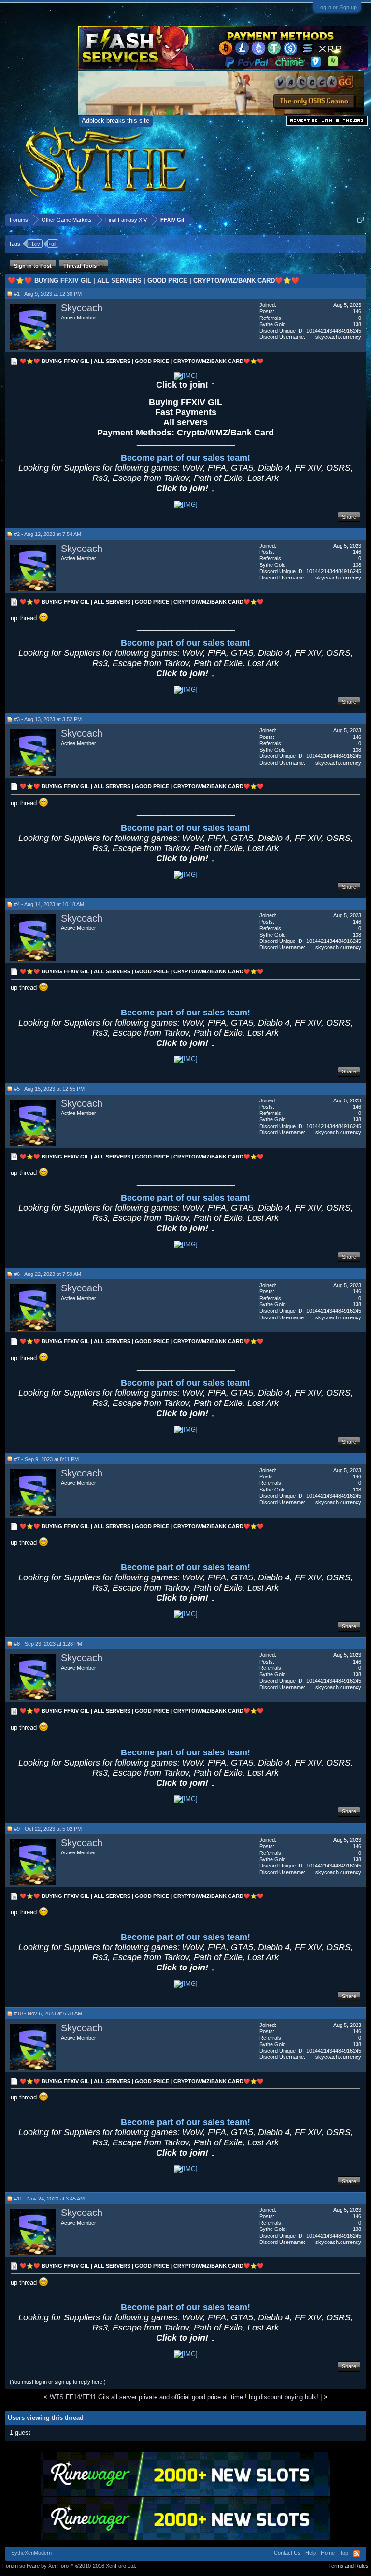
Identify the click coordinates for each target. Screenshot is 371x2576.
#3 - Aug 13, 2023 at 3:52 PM (48, 719)
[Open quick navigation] (361, 220)
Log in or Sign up (337, 7)
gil (54, 244)
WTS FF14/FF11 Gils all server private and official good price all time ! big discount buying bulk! (184, 2397)
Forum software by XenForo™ (69, 2566)
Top (344, 2553)
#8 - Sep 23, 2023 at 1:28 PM (48, 1644)
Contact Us (287, 2553)
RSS (357, 2554)
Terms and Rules (349, 2566)
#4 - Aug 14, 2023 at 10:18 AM (49, 904)
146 (357, 311)
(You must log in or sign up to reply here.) (58, 2382)
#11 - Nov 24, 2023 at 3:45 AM (49, 2199)
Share (349, 517)
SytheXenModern (31, 2553)
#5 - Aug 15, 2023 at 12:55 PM (49, 1089)
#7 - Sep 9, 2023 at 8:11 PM (46, 1459)
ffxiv (35, 244)
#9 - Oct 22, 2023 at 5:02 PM (48, 1829)
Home (328, 2553)
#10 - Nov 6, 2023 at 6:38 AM (48, 2013)
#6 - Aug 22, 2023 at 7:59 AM (48, 1274)
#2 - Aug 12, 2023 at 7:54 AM (48, 534)
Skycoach (82, 308)
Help (311, 2553)
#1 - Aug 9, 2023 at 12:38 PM (48, 294)
